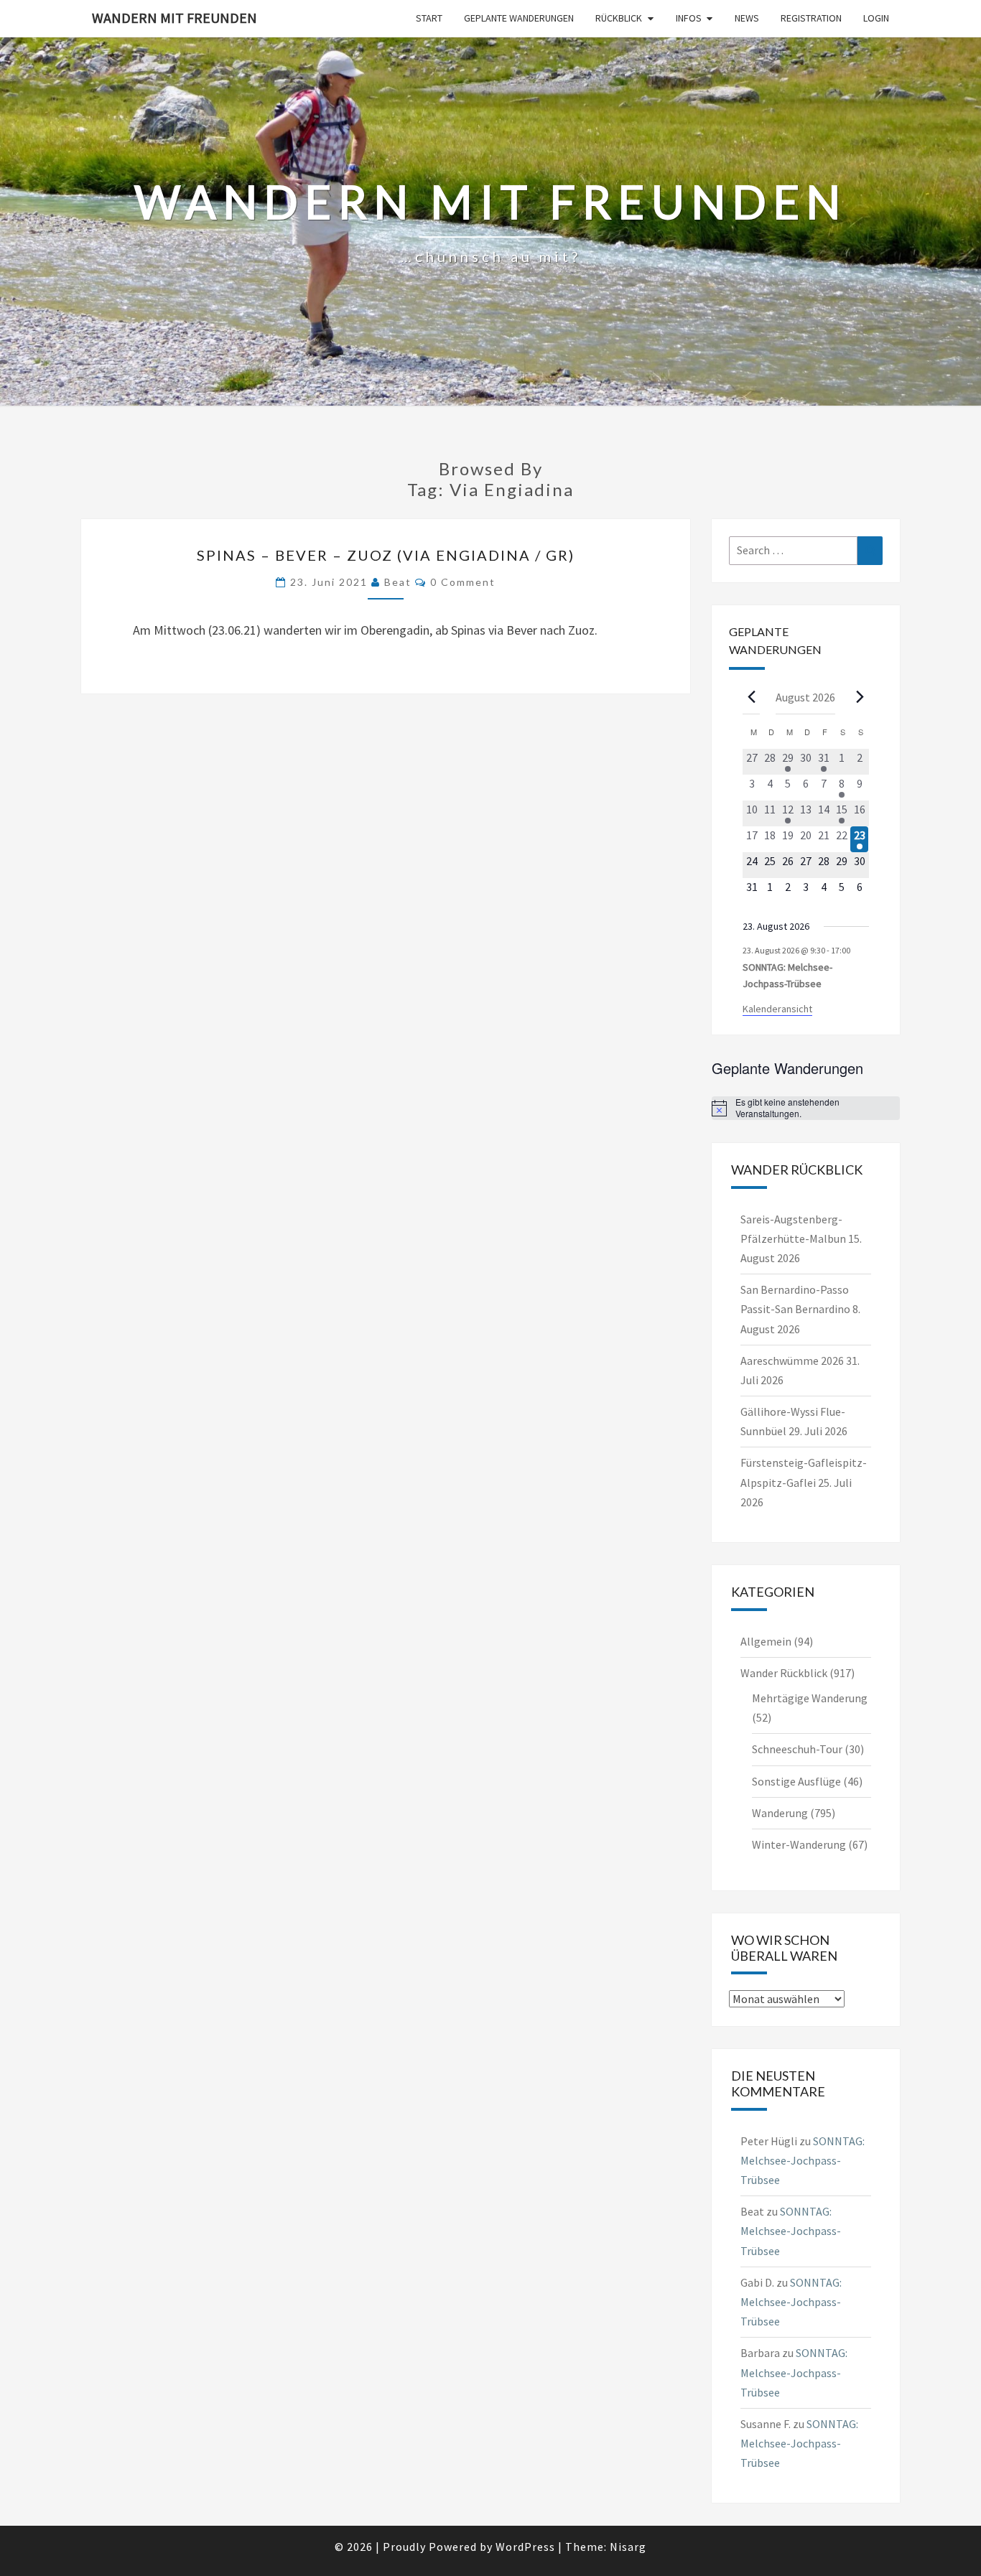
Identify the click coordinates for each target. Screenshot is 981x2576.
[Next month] (860, 696)
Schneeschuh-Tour (797, 1749)
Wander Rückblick (784, 1673)
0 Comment (463, 582)
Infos (689, 18)
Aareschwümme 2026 (792, 1361)
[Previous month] (751, 696)
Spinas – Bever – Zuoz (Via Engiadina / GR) (386, 555)
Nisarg (628, 2547)
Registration (811, 18)
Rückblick (619, 18)
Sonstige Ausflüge (796, 1781)
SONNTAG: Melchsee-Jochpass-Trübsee (803, 2160)
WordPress (525, 2547)
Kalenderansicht (777, 1009)
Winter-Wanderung (799, 1844)
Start (429, 18)
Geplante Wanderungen (519, 18)
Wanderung (780, 1813)
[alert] (806, 1108)
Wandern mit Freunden (175, 18)
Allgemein (766, 1641)
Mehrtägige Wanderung (810, 1698)
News (747, 18)
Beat (398, 582)
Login (876, 18)
